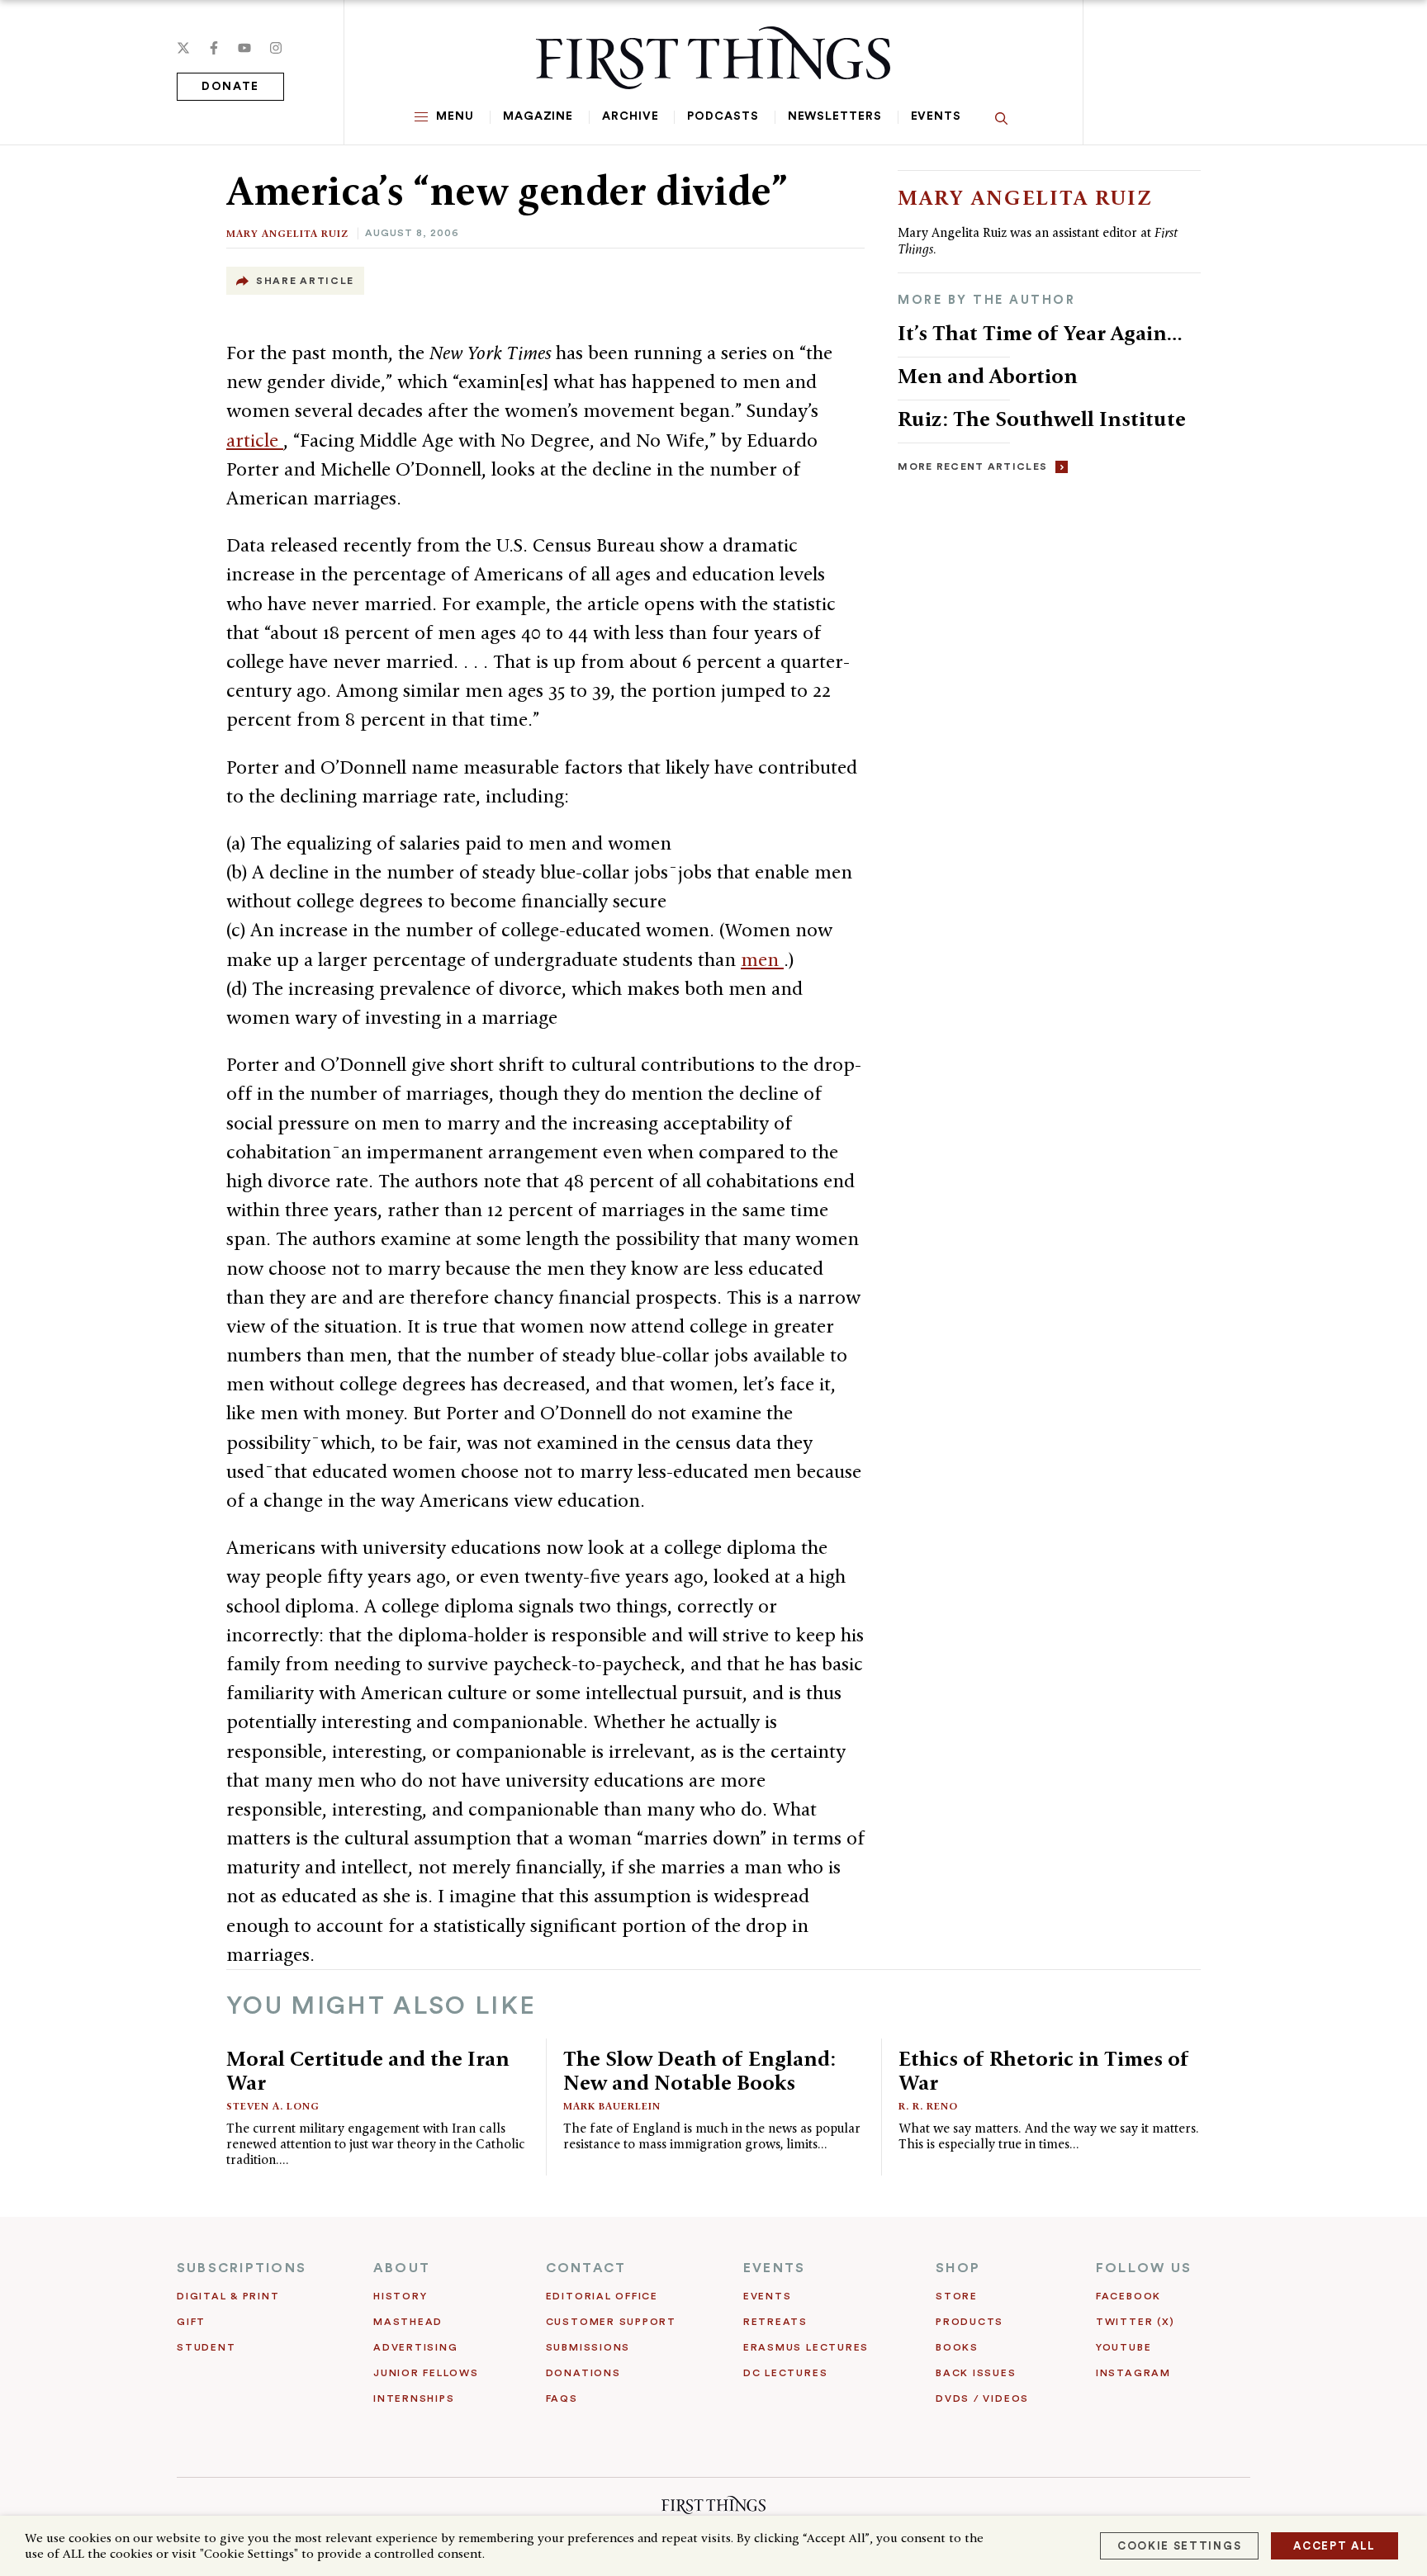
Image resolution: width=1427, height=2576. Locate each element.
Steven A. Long (273, 2106)
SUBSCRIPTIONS (242, 2268)
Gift (191, 2322)
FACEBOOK (1128, 2296)
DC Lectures (785, 2373)
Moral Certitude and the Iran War (368, 2070)
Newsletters (835, 116)
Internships (414, 2398)
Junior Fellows (426, 2373)
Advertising (415, 2347)
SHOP (958, 2268)
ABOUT (402, 2268)
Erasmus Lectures (806, 2347)
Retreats (775, 2322)
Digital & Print (228, 2296)
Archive (630, 116)
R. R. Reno (928, 2106)
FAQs (562, 2398)
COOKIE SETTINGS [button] (1179, 2546)
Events (936, 116)
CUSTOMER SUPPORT (611, 2322)
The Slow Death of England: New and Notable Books (699, 2070)
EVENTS (774, 2268)
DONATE (230, 87)
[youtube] (244, 48)
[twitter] (183, 48)
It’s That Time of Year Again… (1040, 333)
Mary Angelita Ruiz (287, 233)
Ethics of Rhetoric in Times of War (1044, 2070)
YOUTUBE (1124, 2347)
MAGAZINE (538, 116)
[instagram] (276, 48)
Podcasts (723, 116)
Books (957, 2347)
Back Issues (976, 2373)
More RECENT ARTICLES (972, 466)
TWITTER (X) (1135, 2322)
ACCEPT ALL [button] (1335, 2546)
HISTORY (400, 2296)
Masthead (408, 2322)
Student (206, 2347)
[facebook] (214, 48)
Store (957, 2296)
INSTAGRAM (1133, 2373)
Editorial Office (602, 2296)
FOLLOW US (1144, 2268)
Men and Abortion (988, 376)
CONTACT (586, 2268)
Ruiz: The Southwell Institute (1042, 419)
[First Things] (713, 58)
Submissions (588, 2347)
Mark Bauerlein (612, 2106)
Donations (583, 2373)
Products (970, 2322)
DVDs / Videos (982, 2398)
